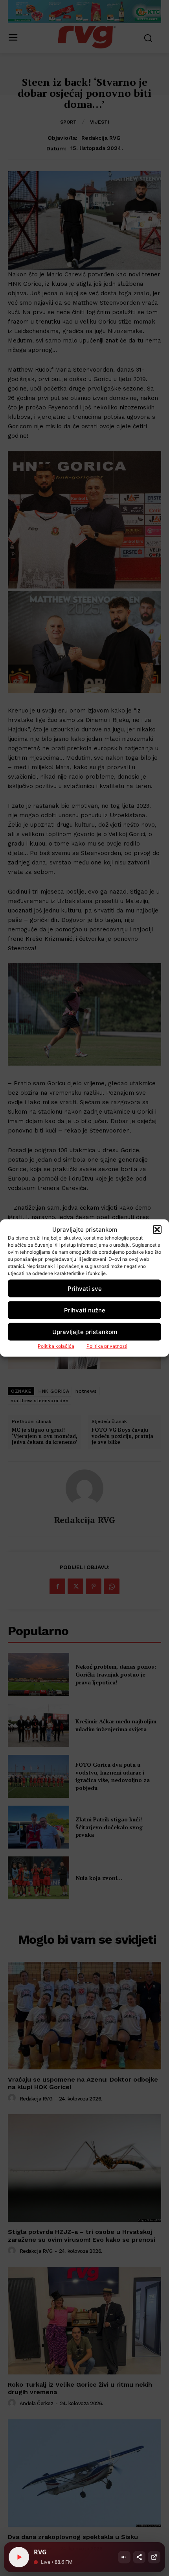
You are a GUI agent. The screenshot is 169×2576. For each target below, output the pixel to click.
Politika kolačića (56, 1346)
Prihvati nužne (85, 1310)
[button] (157, 1229)
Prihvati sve (85, 1288)
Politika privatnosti (107, 1346)
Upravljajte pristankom (85, 1331)
